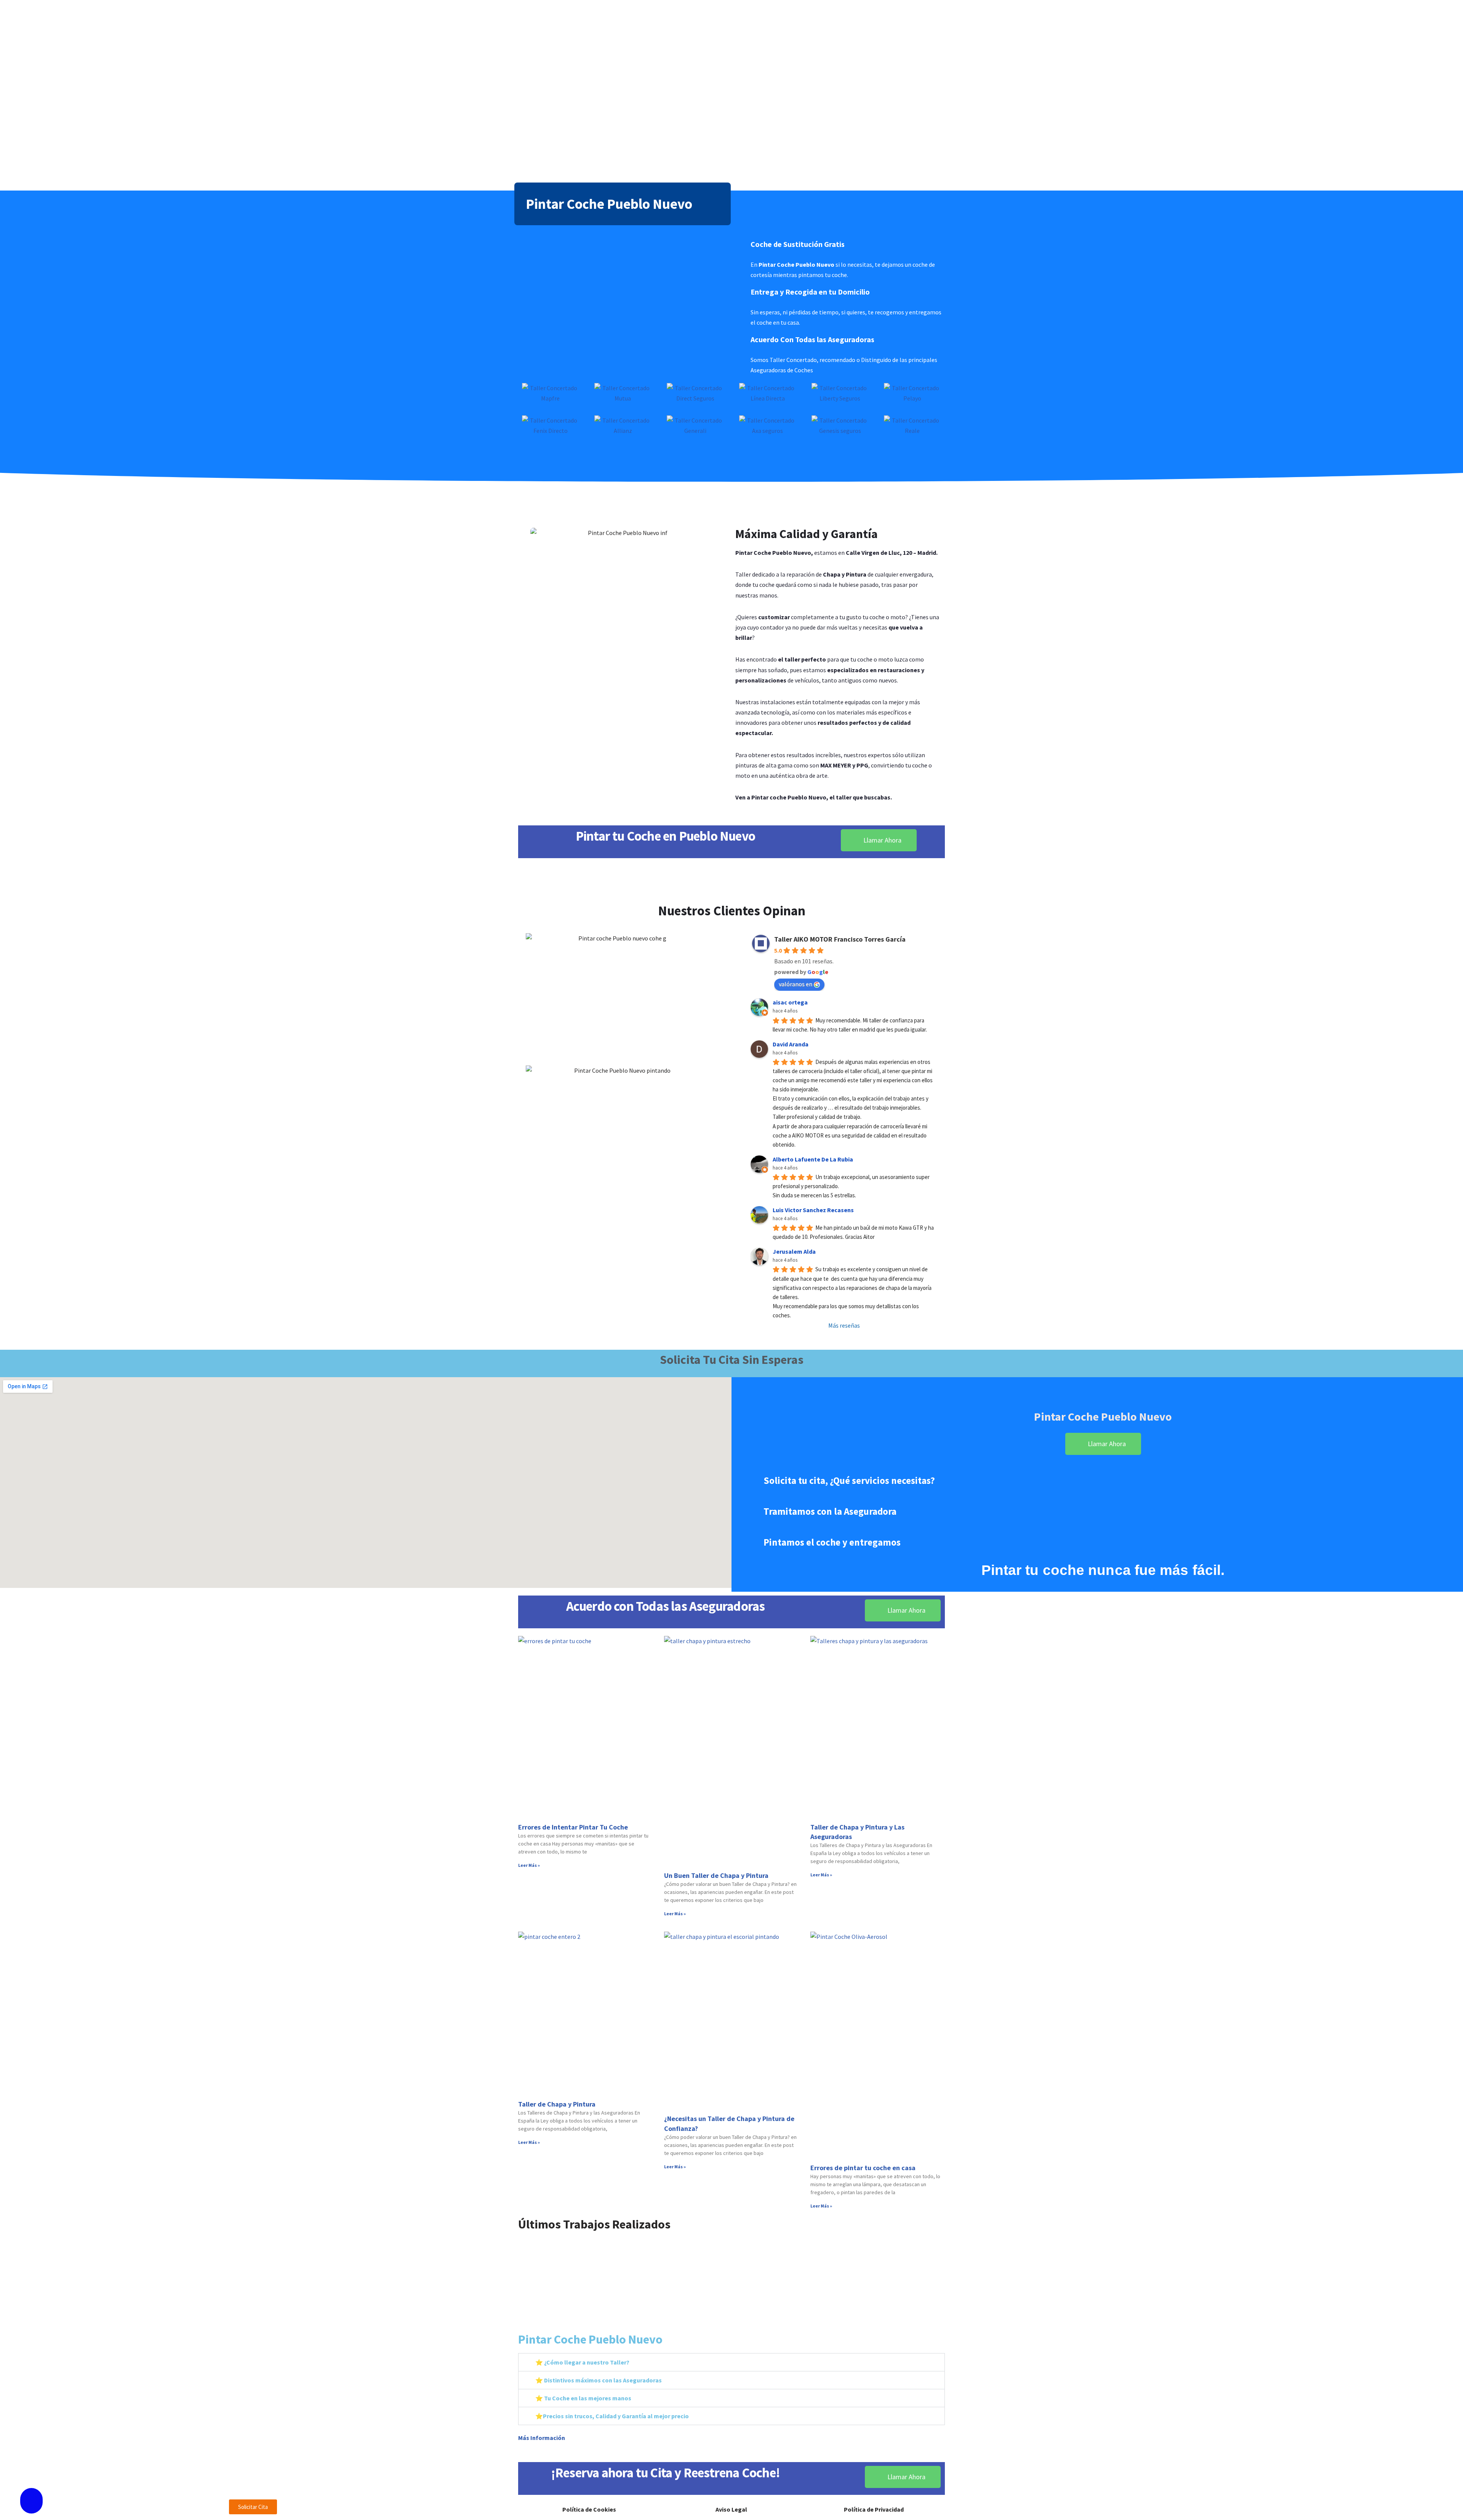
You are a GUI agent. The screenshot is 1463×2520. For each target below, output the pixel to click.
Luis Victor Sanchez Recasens (813, 1210)
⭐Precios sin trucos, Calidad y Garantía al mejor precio (612, 2416)
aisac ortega (790, 1002)
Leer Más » (529, 1865)
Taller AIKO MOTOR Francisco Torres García (840, 939)
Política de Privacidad (874, 2509)
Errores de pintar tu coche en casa (863, 2168)
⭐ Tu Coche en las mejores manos (583, 2398)
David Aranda (791, 1044)
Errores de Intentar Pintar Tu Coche (573, 1827)
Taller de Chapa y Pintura (557, 2104)
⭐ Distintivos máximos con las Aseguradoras (599, 2380)
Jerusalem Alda (794, 1251)
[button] (525, 2276)
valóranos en (796, 984)
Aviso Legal (731, 2509)
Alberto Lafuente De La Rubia (813, 1159)
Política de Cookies (589, 2509)
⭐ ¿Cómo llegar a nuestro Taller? (582, 2362)
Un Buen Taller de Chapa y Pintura (716, 1875)
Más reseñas (844, 1325)
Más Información (542, 2438)
